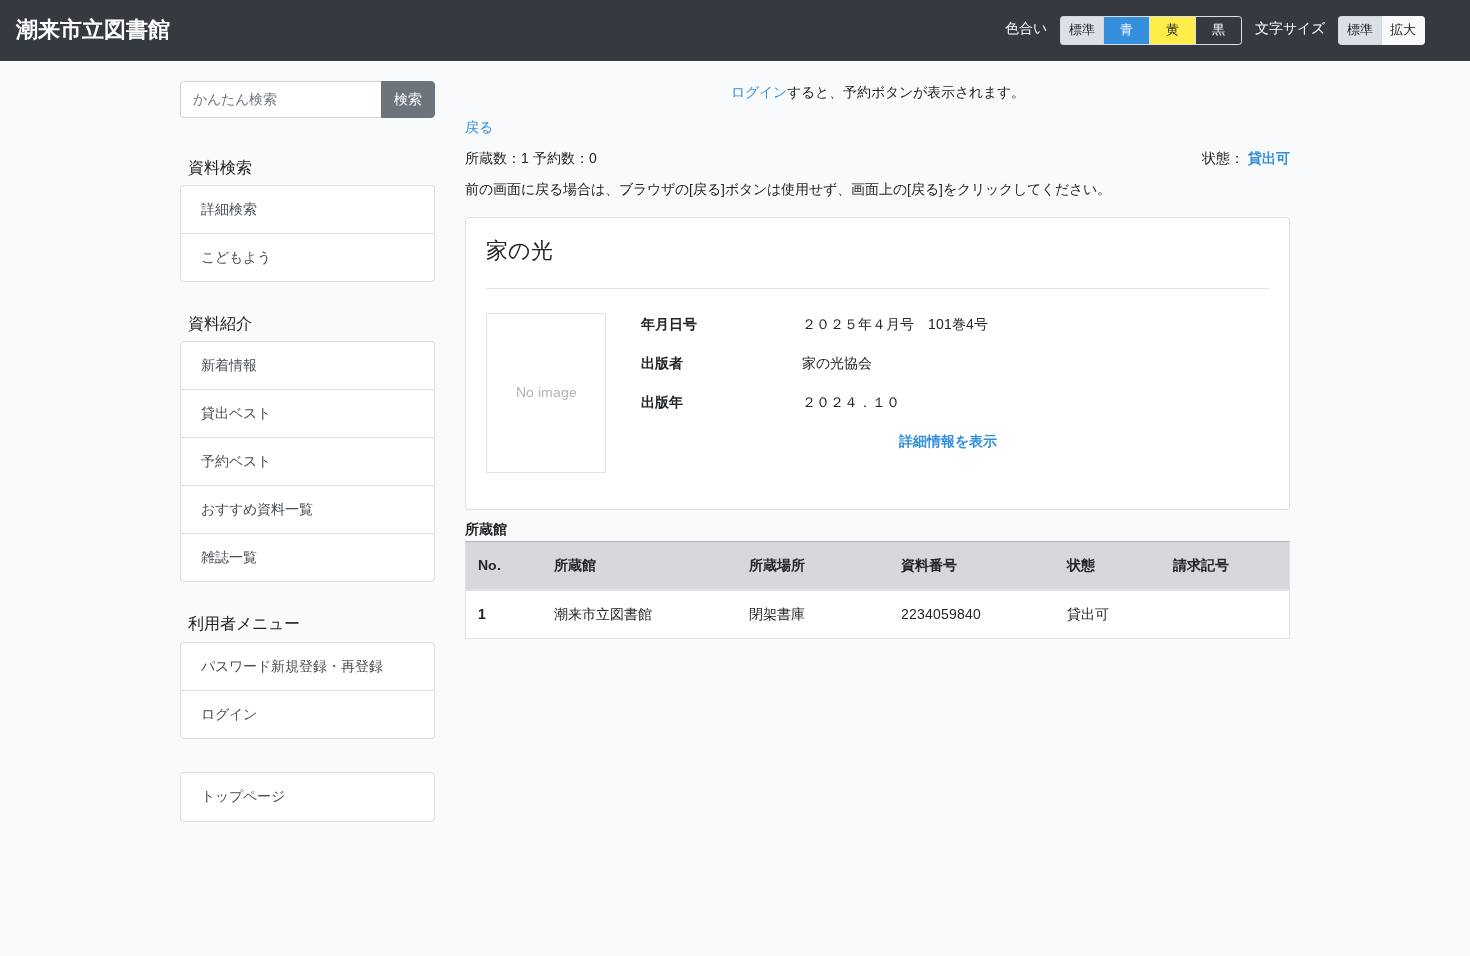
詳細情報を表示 (948, 441)
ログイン (229, 714)
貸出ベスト (236, 413)
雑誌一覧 (229, 557)
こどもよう (236, 257)
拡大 (1403, 30)
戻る (479, 127)
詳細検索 (229, 209)
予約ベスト (236, 461)
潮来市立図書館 (93, 29)
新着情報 (229, 365)
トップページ (243, 796)
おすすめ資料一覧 (257, 509)
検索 (408, 99)
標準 (1082, 30)
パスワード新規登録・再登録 (292, 666)
